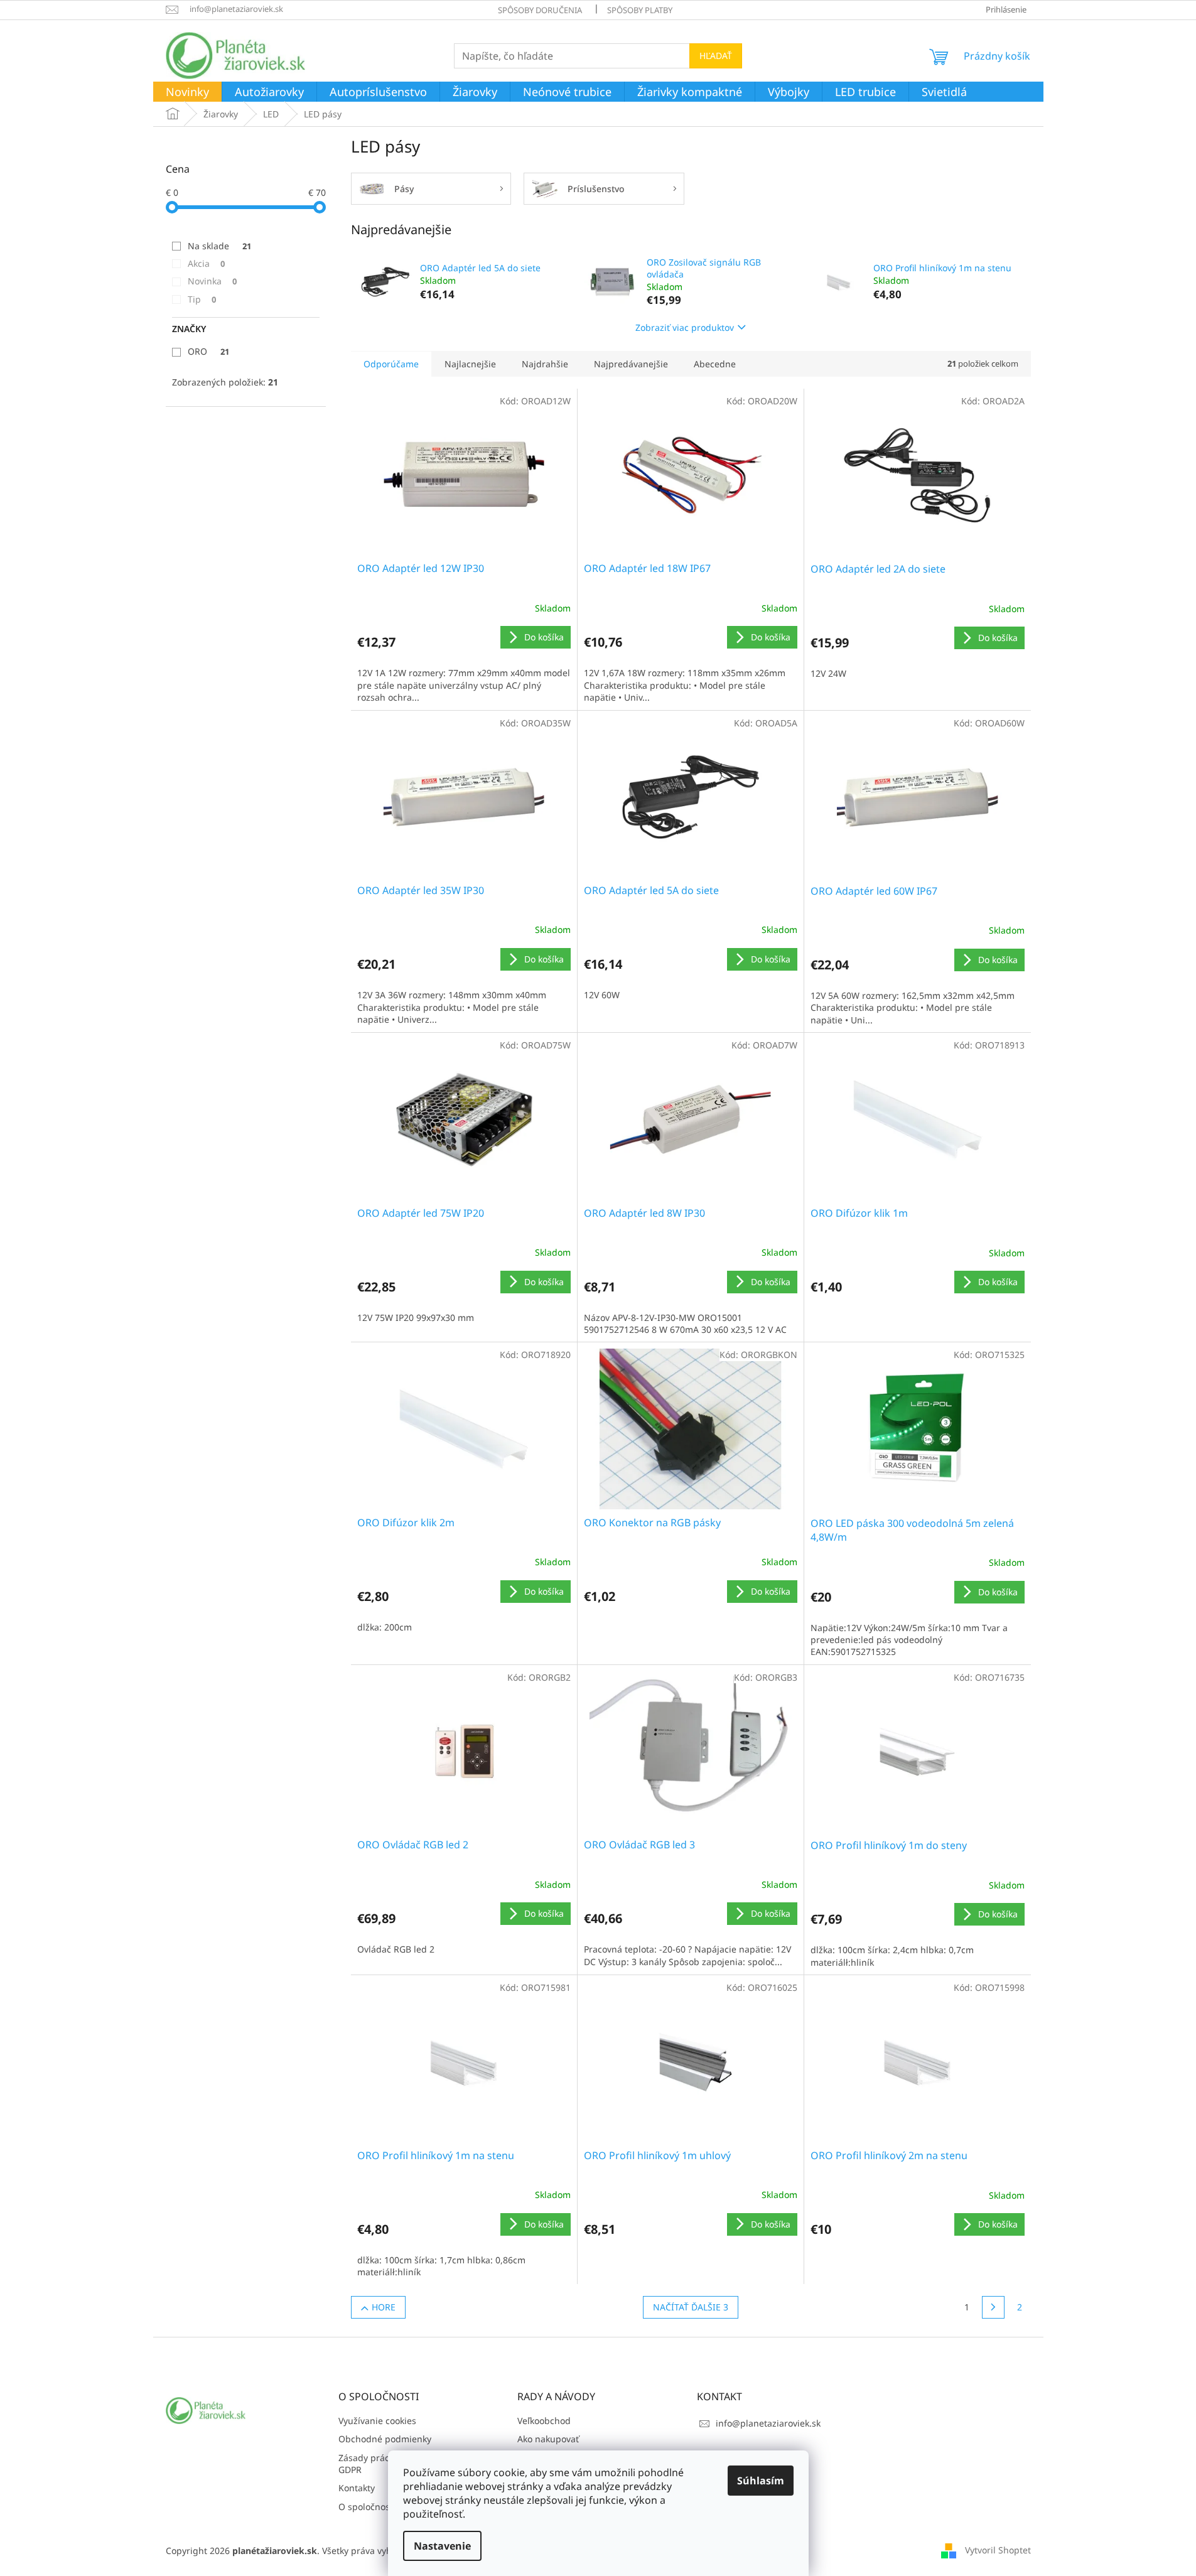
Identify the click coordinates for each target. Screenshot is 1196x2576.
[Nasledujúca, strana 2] (993, 2307)
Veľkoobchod (544, 2421)
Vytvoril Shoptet (998, 2549)
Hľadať (716, 56)
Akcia (206, 263)
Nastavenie (442, 2546)
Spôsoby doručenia (540, 10)
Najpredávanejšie (631, 364)
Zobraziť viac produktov (685, 327)
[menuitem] (187, 92)
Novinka (212, 281)
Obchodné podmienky (385, 2439)
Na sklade (219, 246)
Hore (384, 2307)
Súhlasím (761, 2481)
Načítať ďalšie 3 (691, 2307)
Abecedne (715, 364)
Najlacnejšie (470, 364)
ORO (208, 351)
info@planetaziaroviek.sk (768, 2423)
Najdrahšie (545, 364)
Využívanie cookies (377, 2421)
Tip (202, 299)
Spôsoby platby (640, 10)
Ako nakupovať (548, 2439)
